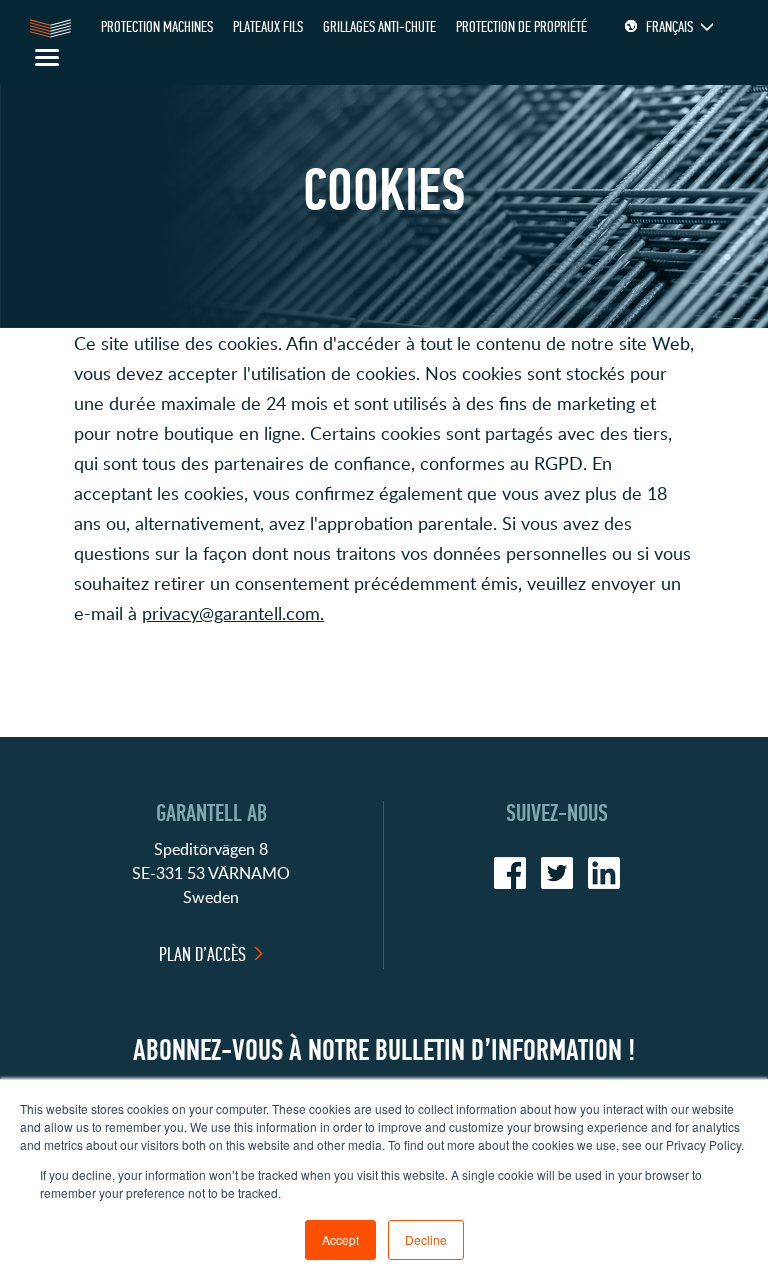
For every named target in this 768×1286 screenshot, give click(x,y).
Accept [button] (340, 1239)
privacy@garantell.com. (233, 613)
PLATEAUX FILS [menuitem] (268, 26)
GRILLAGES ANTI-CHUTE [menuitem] (379, 26)
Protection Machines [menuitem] (157, 26)
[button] (384, 658)
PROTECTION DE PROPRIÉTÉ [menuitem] (521, 26)
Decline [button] (426, 1239)
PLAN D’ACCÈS (202, 954)
